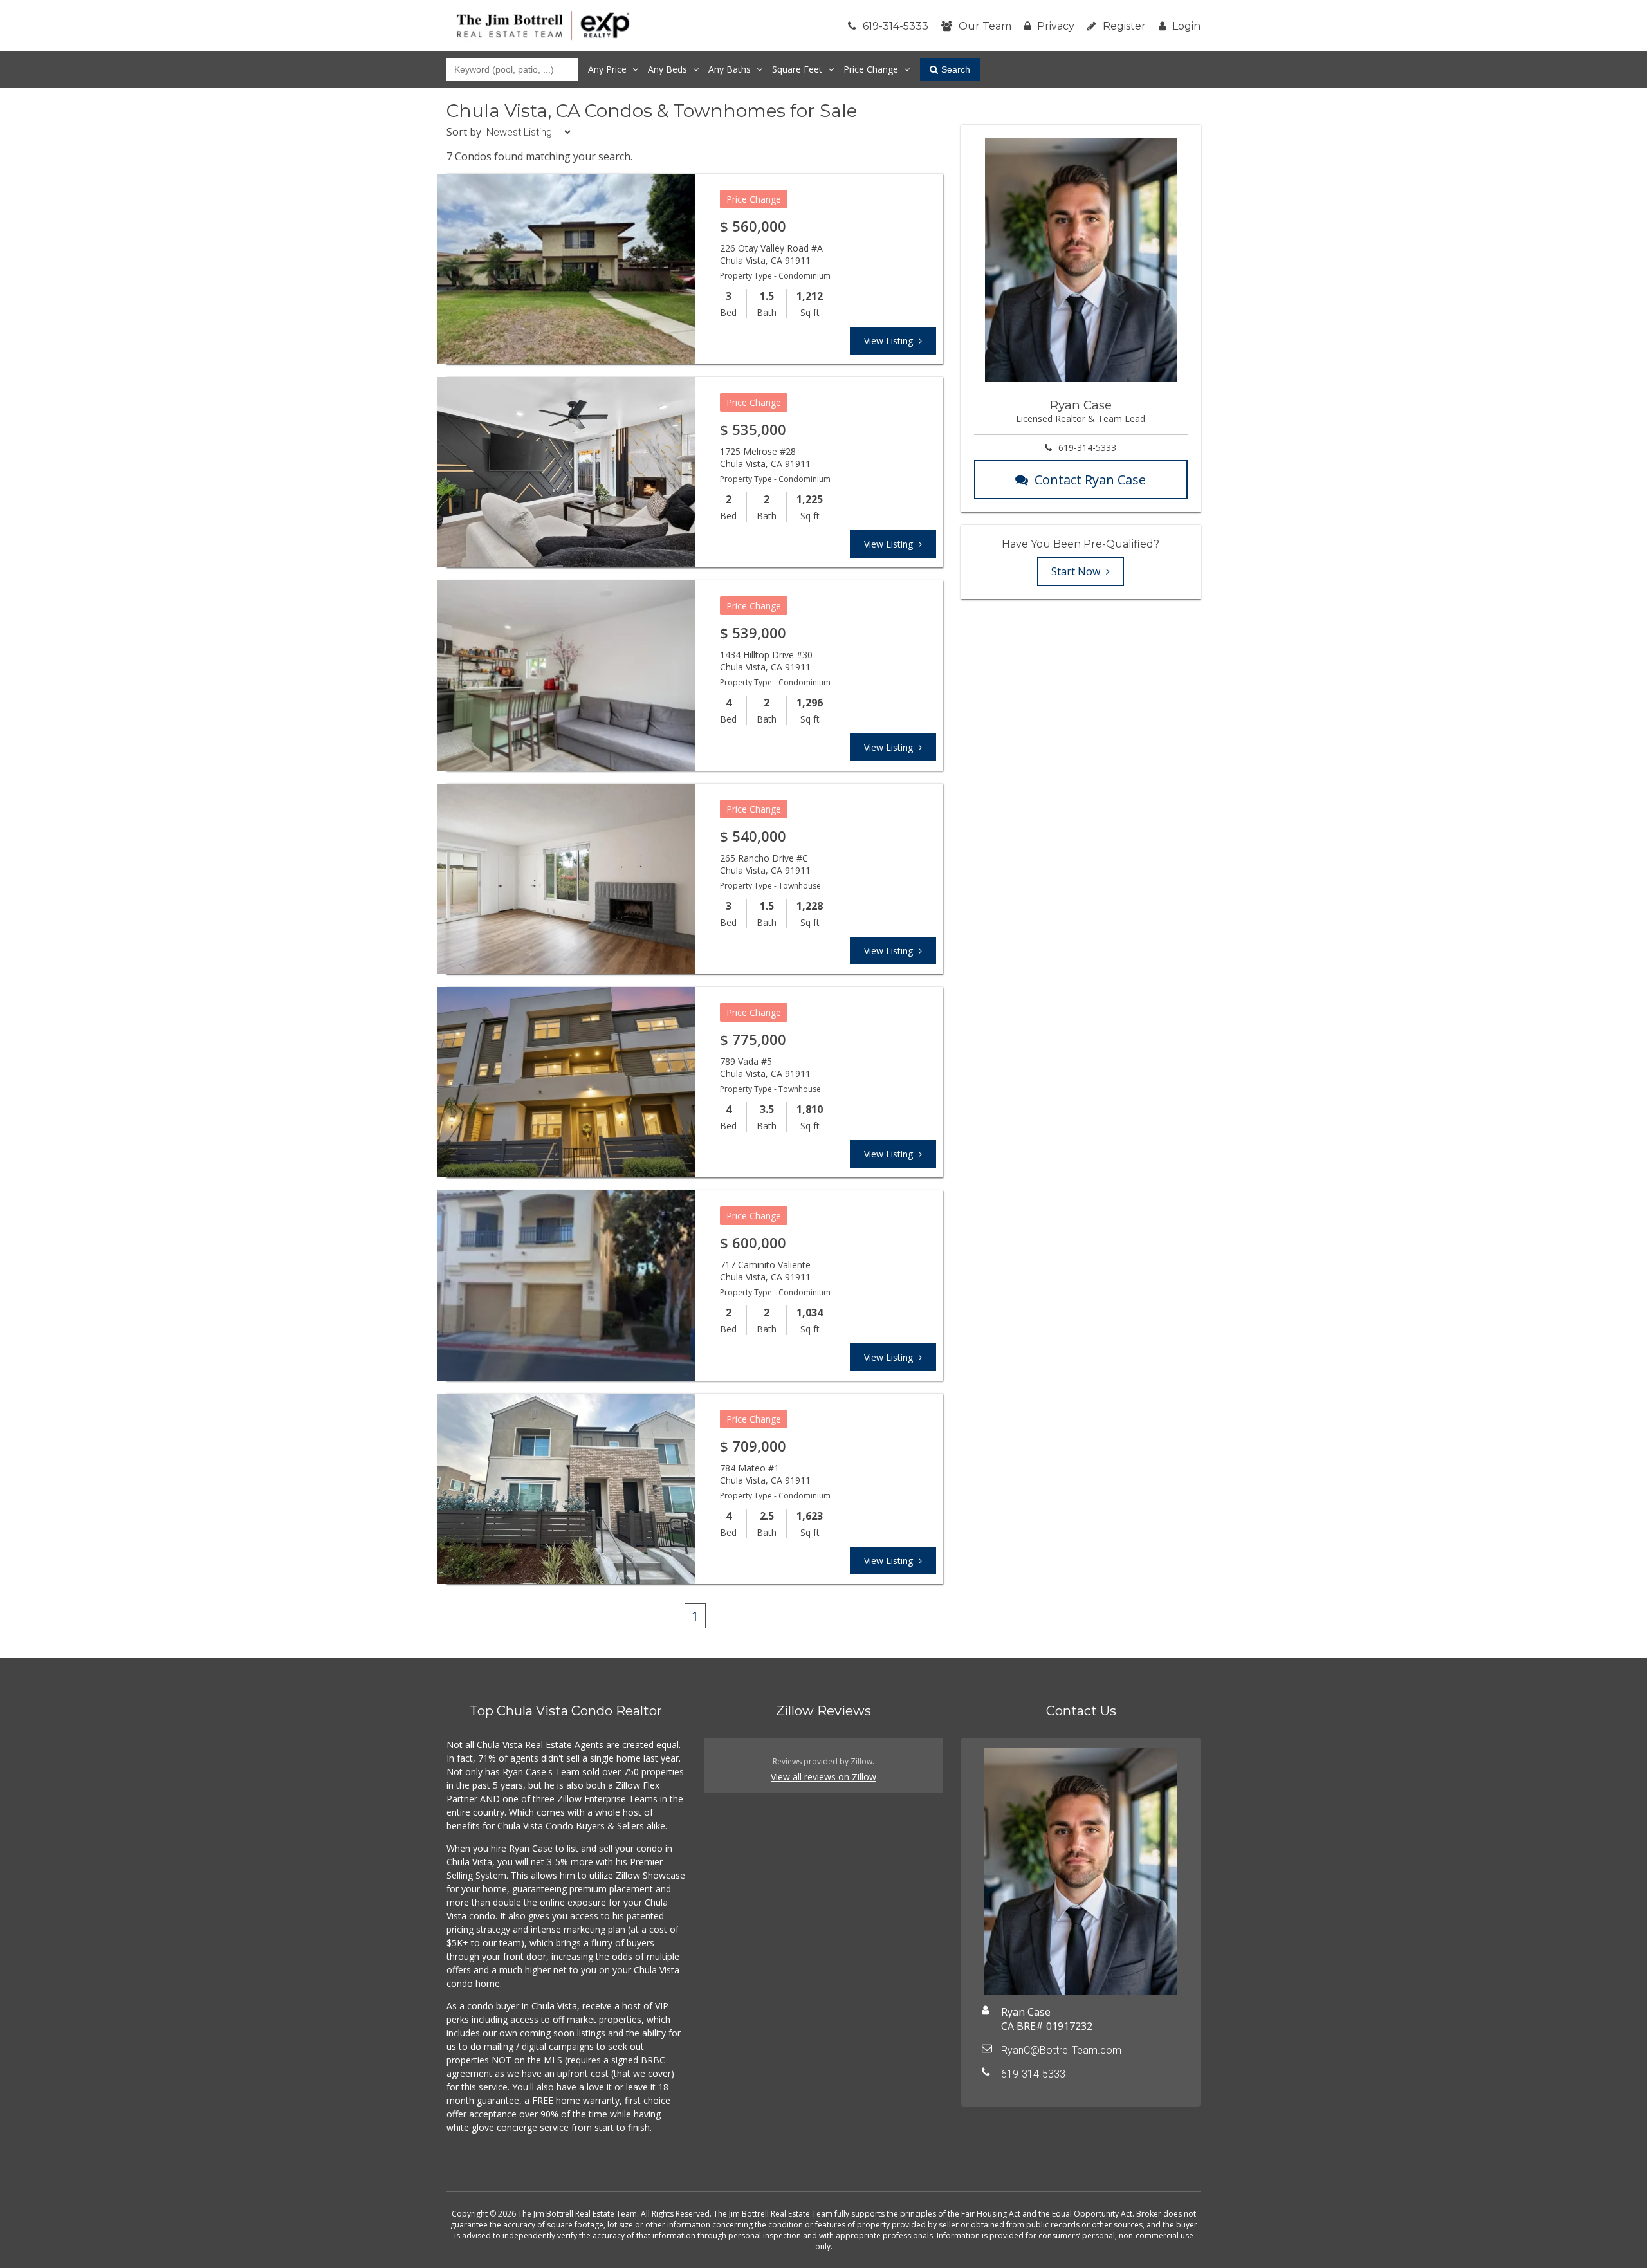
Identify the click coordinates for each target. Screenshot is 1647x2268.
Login (1186, 26)
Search (956, 69)
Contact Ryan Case (1090, 480)
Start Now (1077, 571)
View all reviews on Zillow (823, 1777)
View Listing (890, 341)
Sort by (464, 132)
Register (1124, 26)
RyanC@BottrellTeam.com (1061, 2050)
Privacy (1056, 26)
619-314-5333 (896, 26)
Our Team (985, 26)
